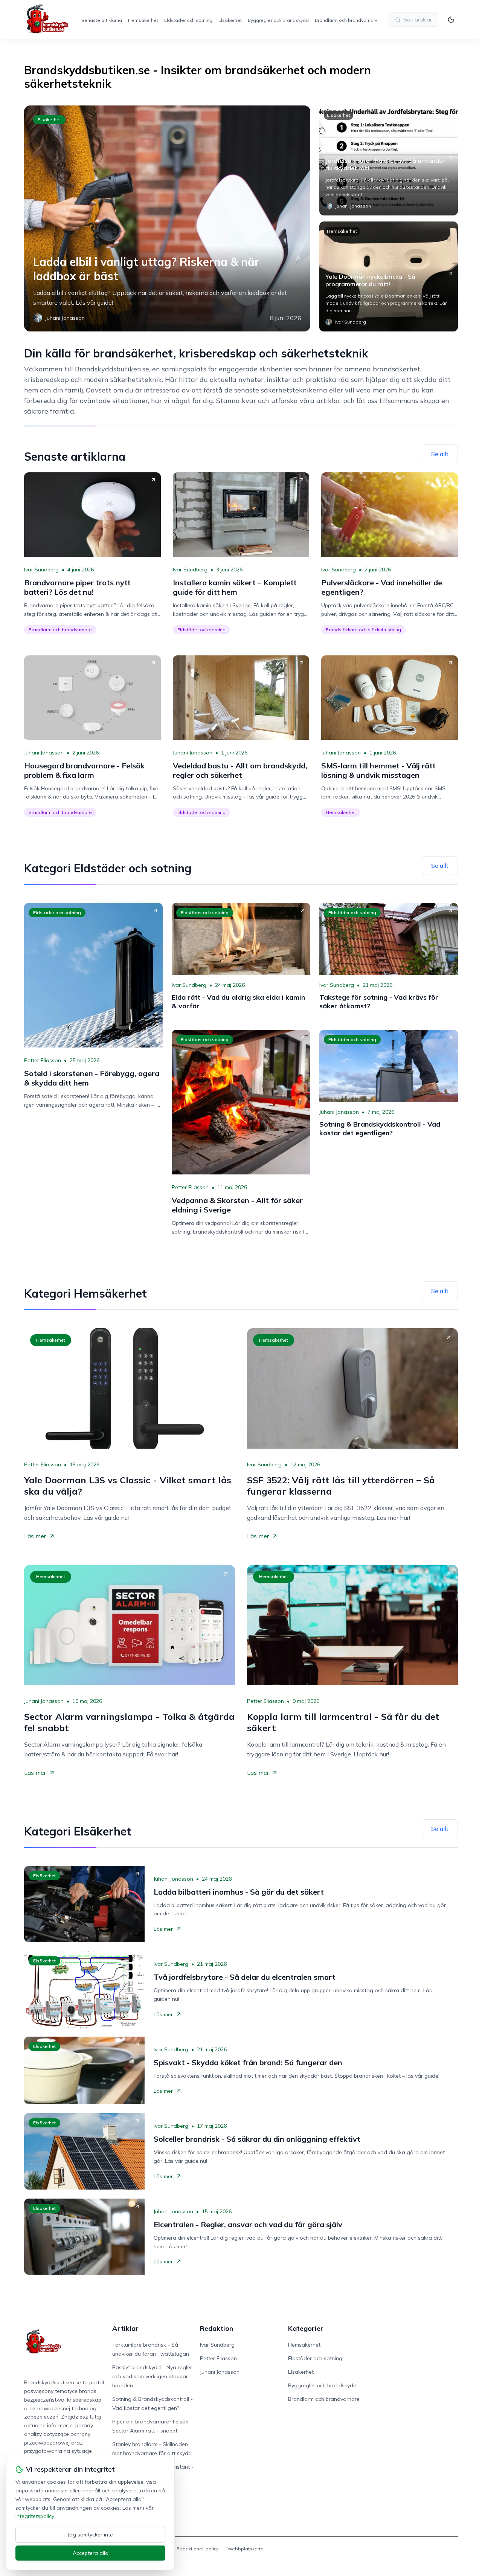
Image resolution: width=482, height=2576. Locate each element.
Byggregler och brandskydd (278, 20)
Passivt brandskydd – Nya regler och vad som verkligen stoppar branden (152, 2376)
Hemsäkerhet (143, 20)
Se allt (440, 454)
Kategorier (306, 2328)
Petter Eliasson (43, 1060)
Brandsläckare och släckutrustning (363, 630)
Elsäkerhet (230, 20)
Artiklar (125, 2328)
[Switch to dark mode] (451, 20)
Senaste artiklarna (102, 20)
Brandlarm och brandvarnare (346, 20)
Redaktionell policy (198, 2549)
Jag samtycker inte (90, 2535)
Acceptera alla (91, 2553)
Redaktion (217, 2328)
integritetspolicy (35, 2516)
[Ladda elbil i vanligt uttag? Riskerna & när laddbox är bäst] (167, 218)
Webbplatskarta (246, 2549)
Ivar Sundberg (41, 570)
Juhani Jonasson (44, 753)
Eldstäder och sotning (188, 20)
